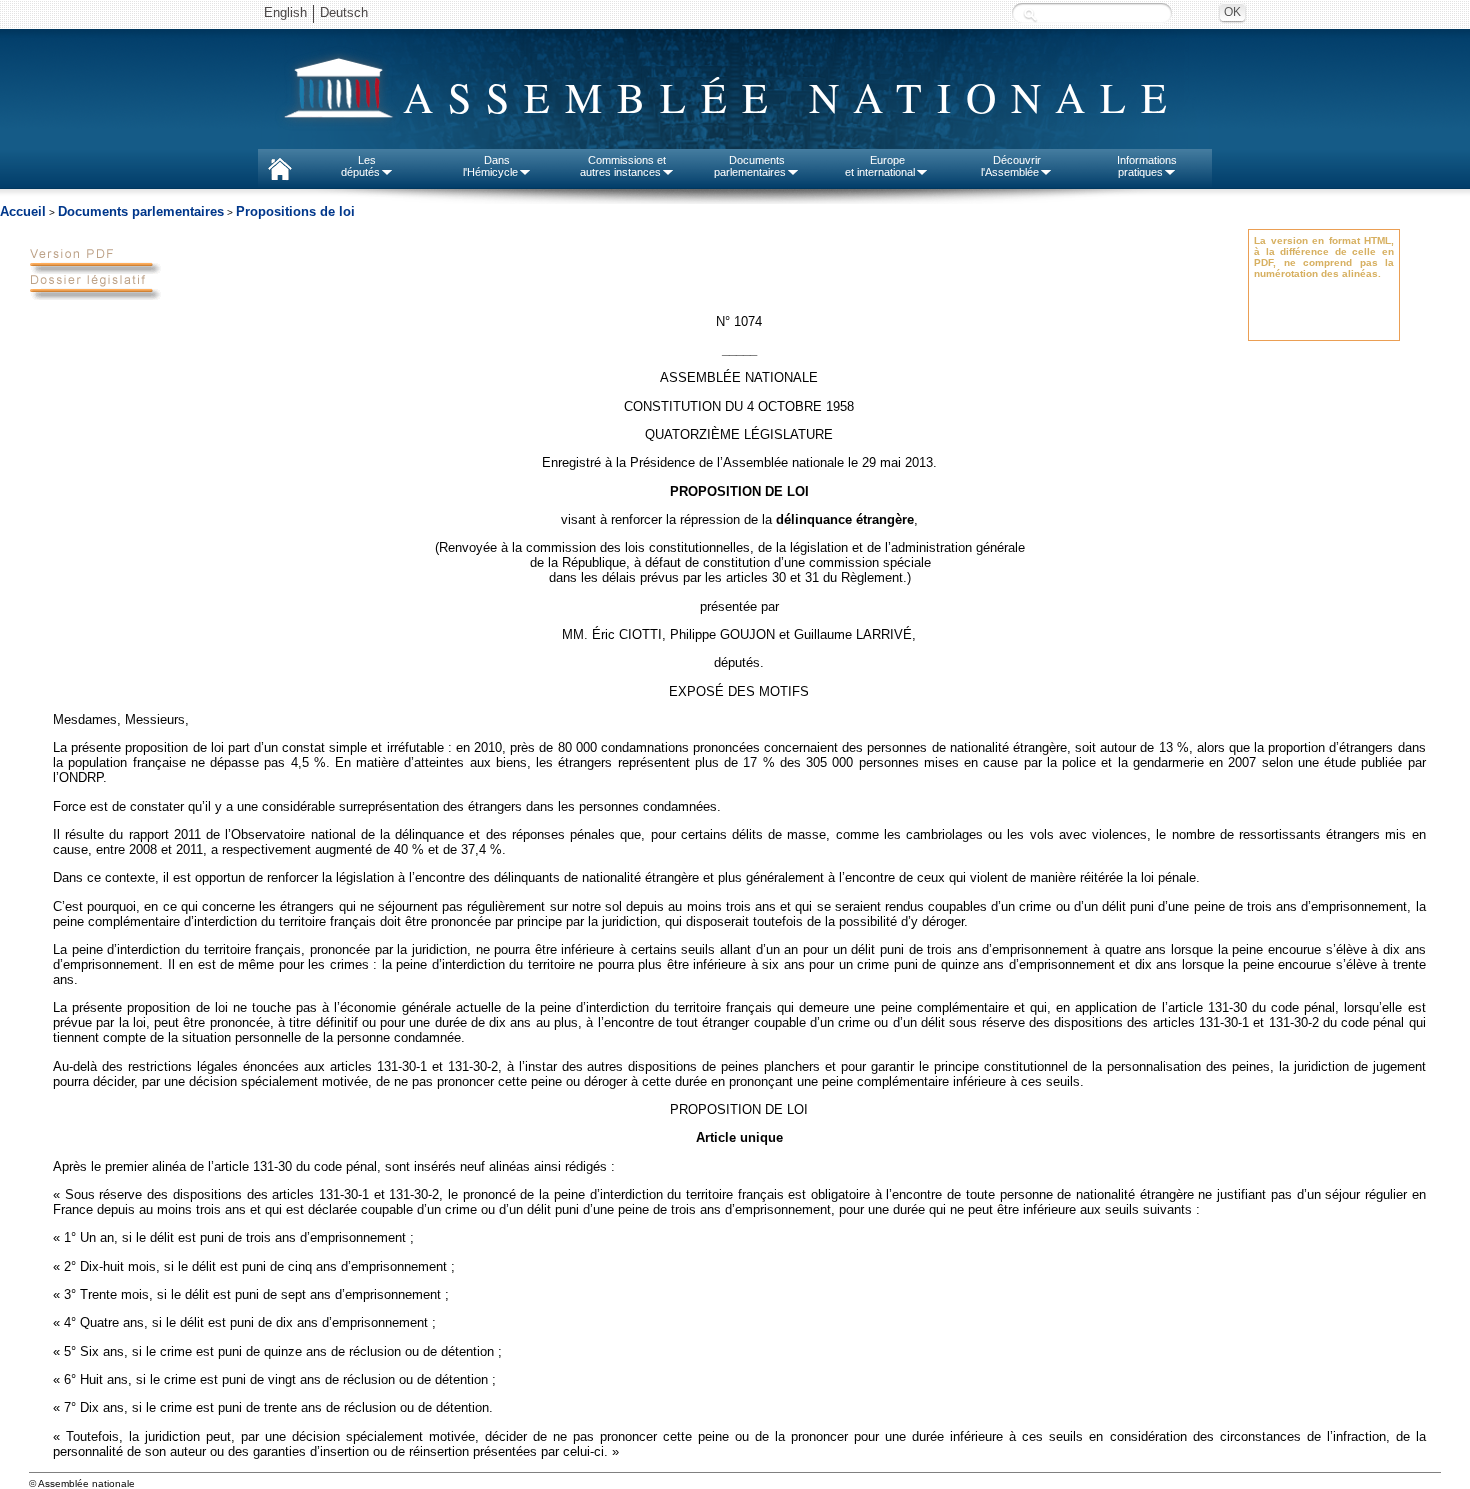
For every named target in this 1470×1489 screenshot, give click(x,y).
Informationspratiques (1147, 166)
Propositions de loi (295, 211)
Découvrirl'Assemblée (1011, 166)
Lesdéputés (360, 166)
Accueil (23, 211)
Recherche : (1030, 14)
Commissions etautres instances (623, 166)
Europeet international (880, 166)
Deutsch (344, 12)
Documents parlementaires (141, 211)
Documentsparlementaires (750, 166)
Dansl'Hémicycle (490, 166)
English (285, 12)
